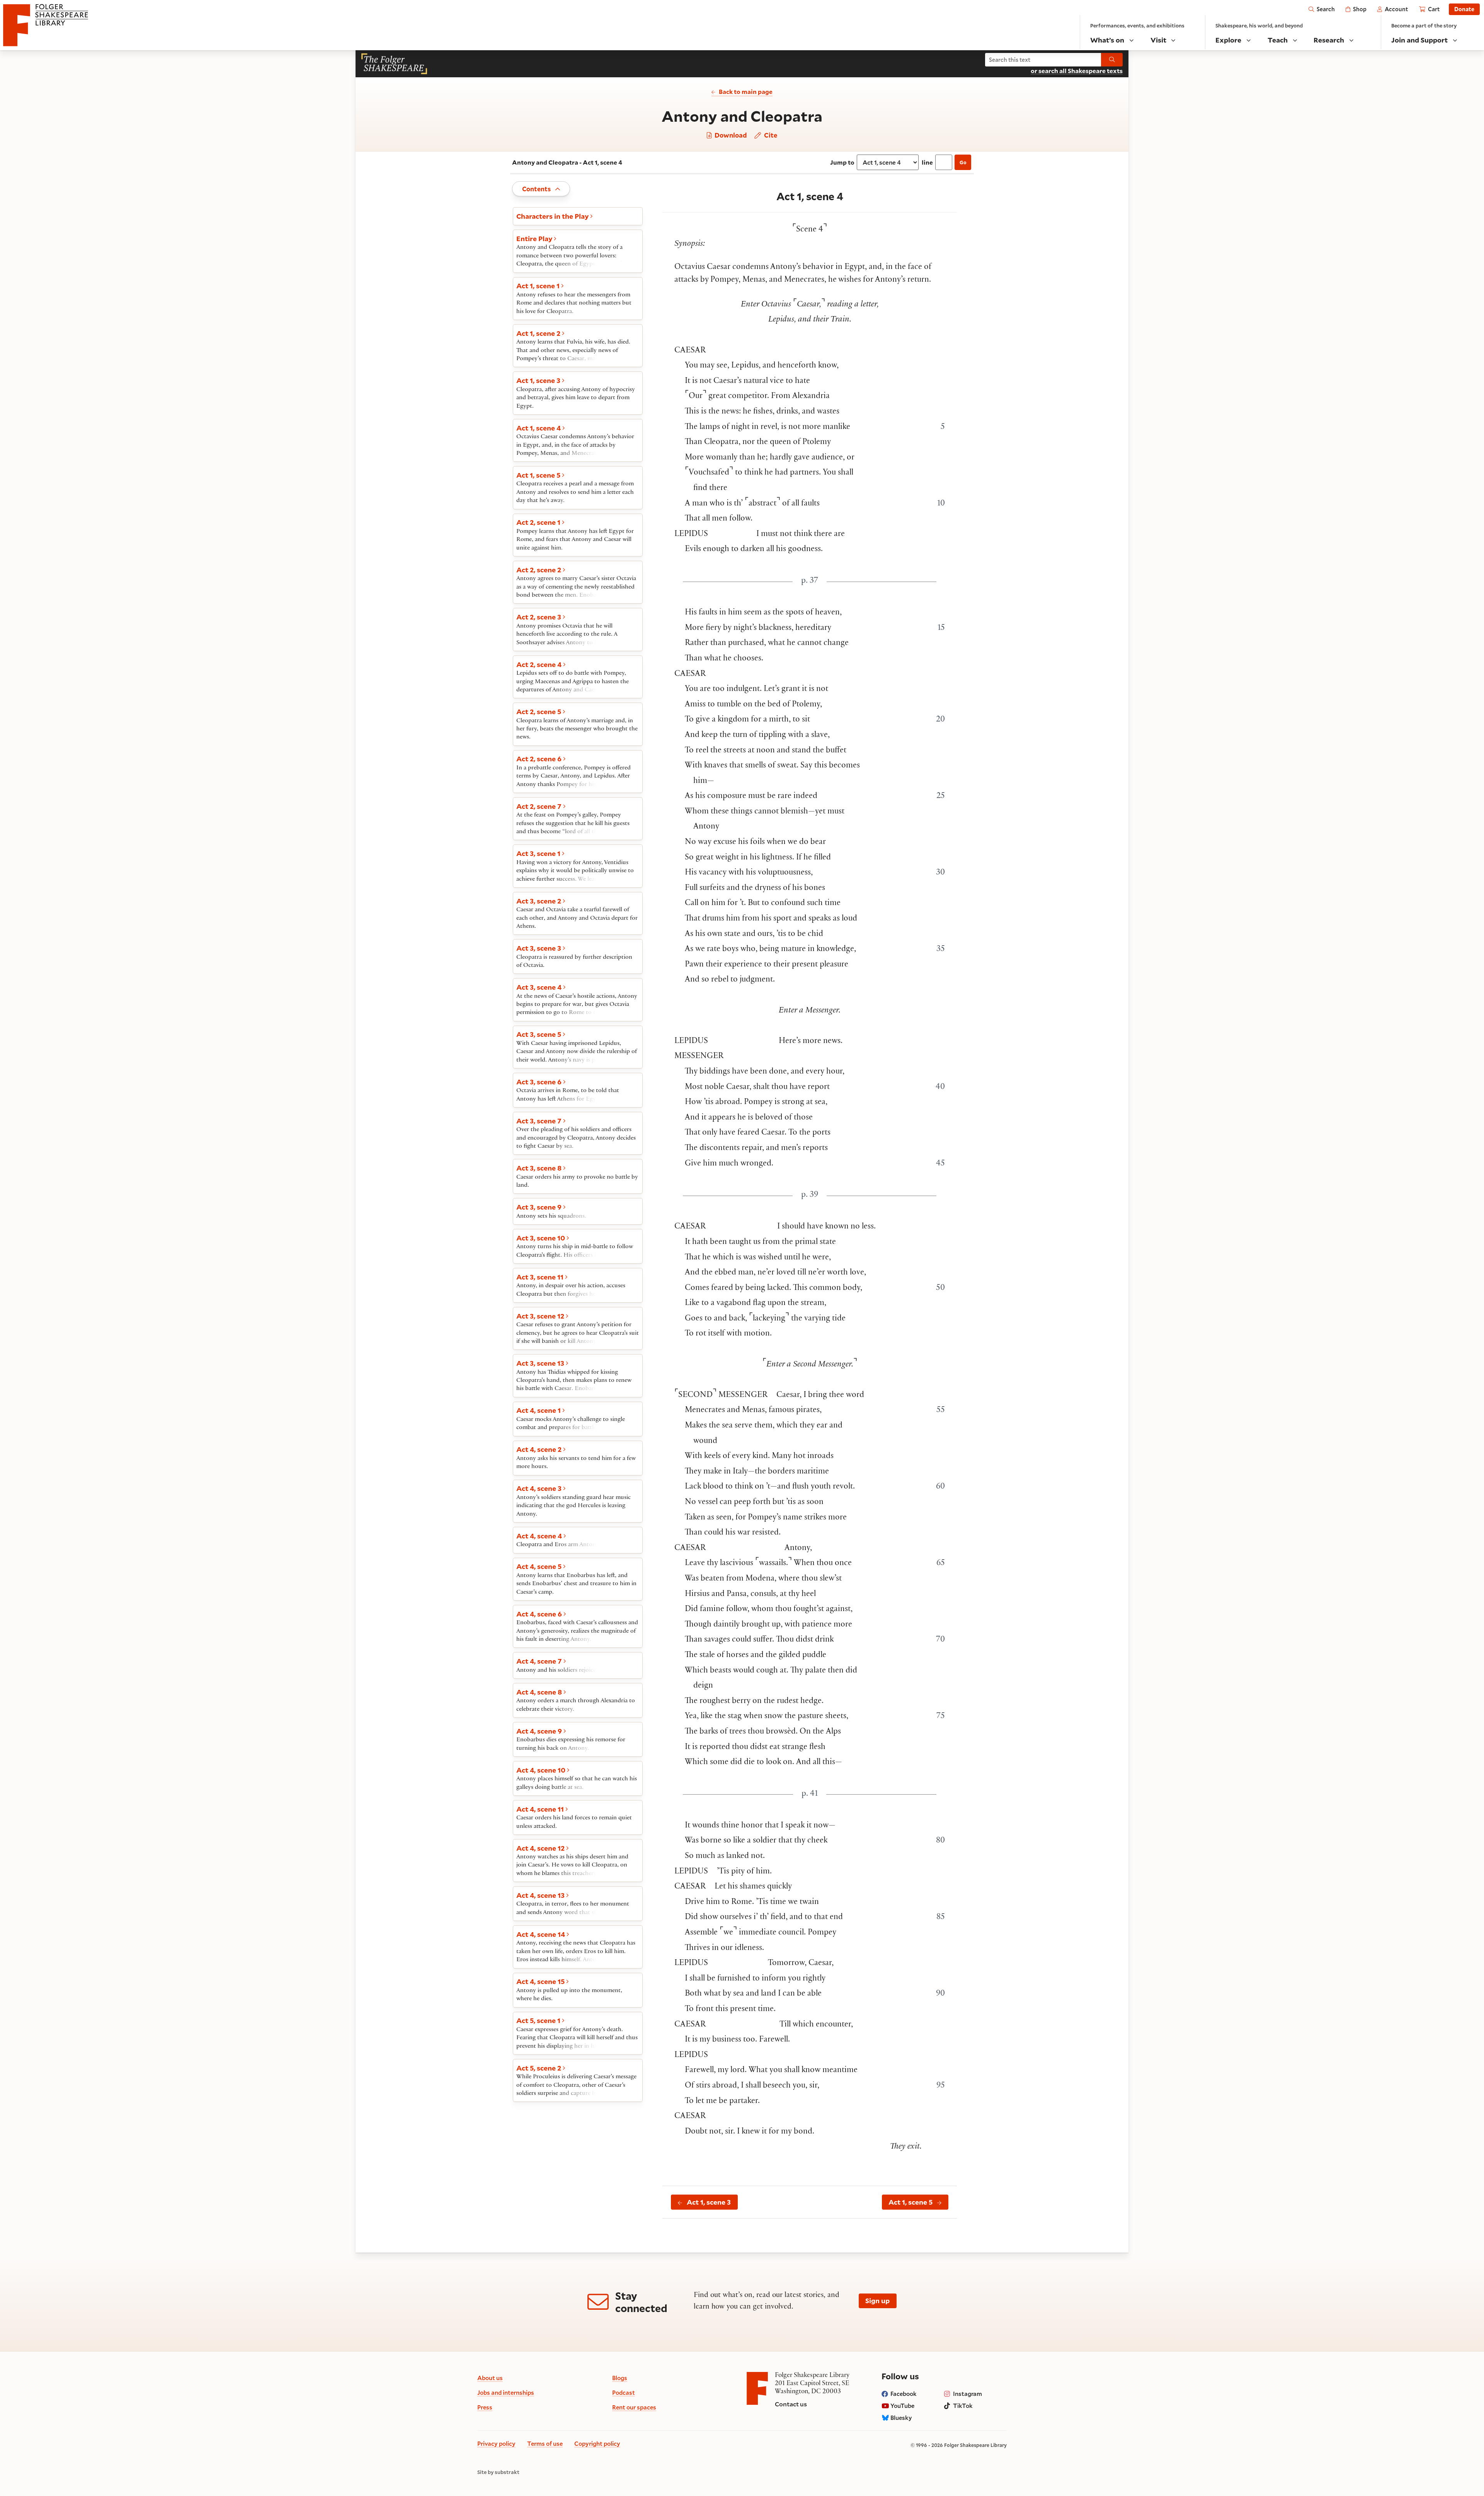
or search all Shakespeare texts (1077, 71)
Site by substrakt (498, 2472)
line (927, 162)
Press (485, 2407)
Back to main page (746, 92)
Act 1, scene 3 (709, 2202)
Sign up (877, 2300)
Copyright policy (597, 2443)
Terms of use (545, 2443)
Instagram (967, 2394)
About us (490, 2378)
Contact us (791, 2404)
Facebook (904, 2394)
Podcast (624, 2392)
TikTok (963, 2406)
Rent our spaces (634, 2407)
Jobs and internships (506, 2392)
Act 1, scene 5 (910, 2202)
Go (963, 162)
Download (730, 135)
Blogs (620, 2378)
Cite (770, 135)
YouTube (902, 2406)
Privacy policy (496, 2443)
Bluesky (901, 2418)
